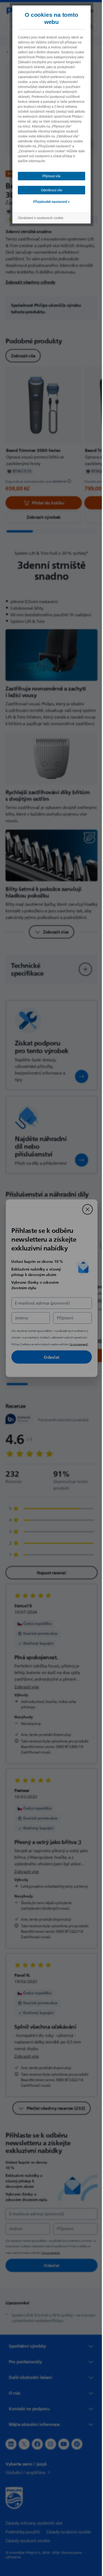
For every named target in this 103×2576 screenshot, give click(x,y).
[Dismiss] (85, 1209)
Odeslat (50, 1357)
